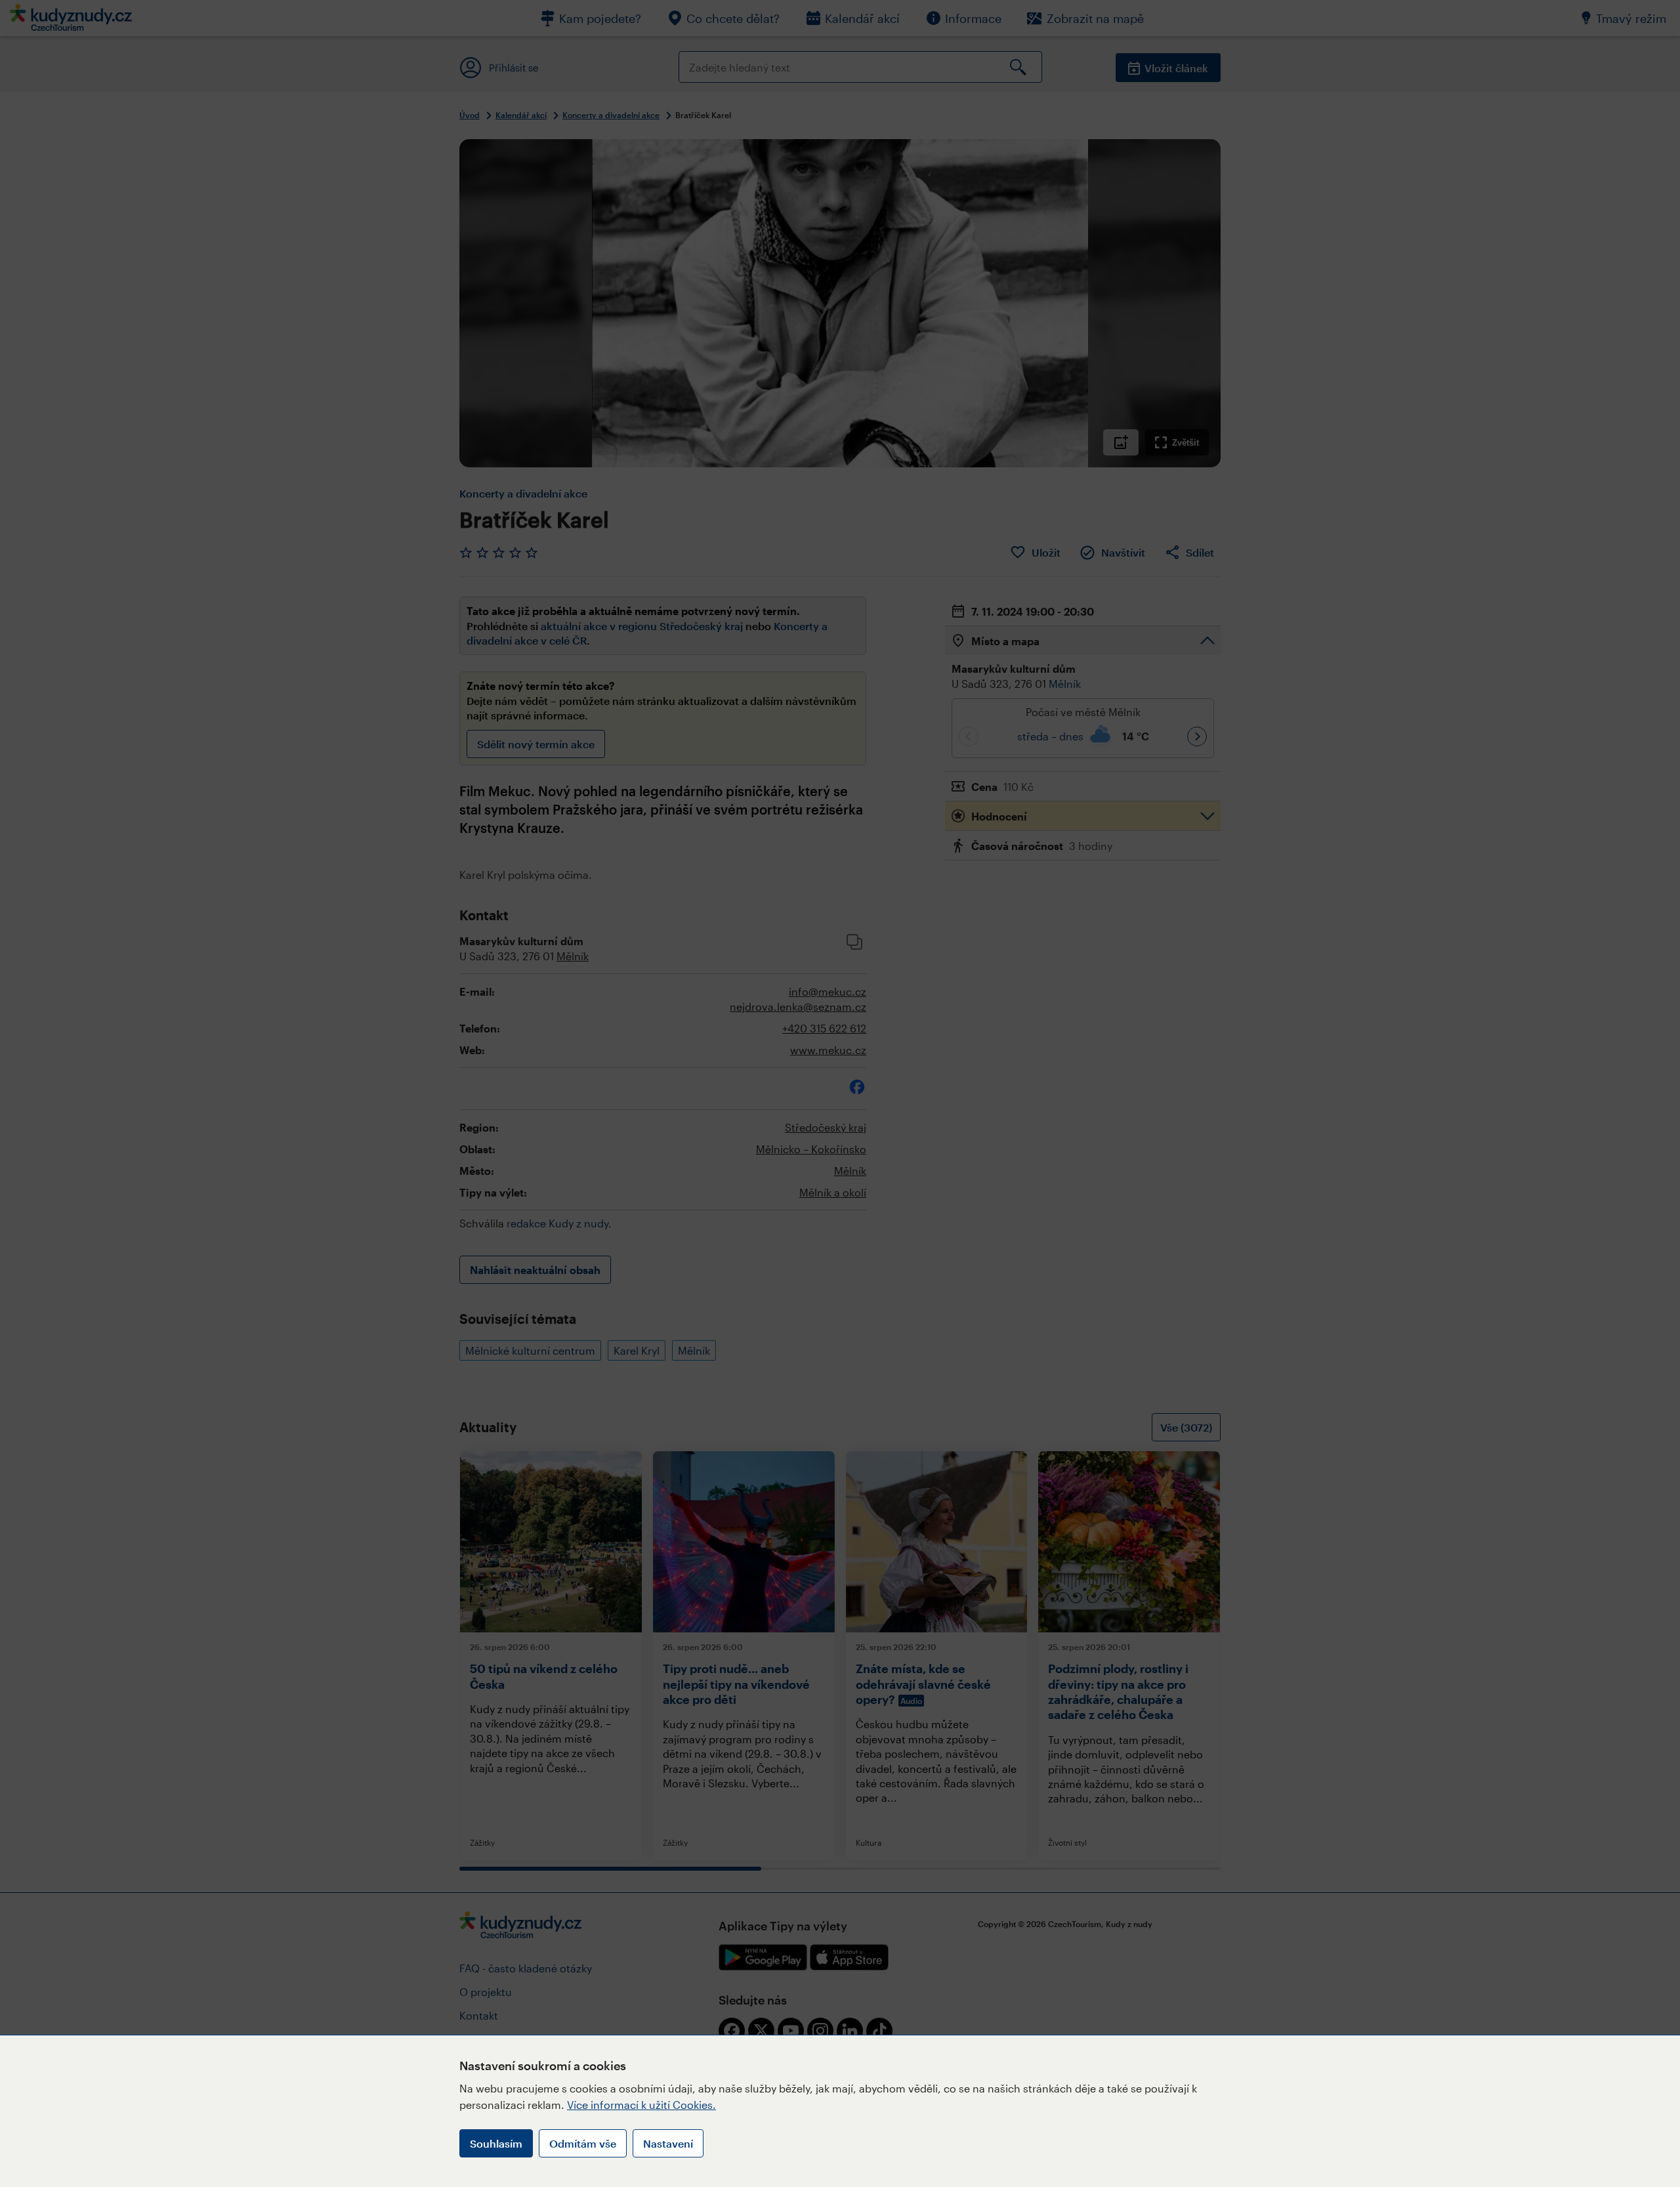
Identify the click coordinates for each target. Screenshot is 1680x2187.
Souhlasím (496, 2143)
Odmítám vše (583, 2143)
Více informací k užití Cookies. (641, 2105)
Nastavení (668, 2143)
